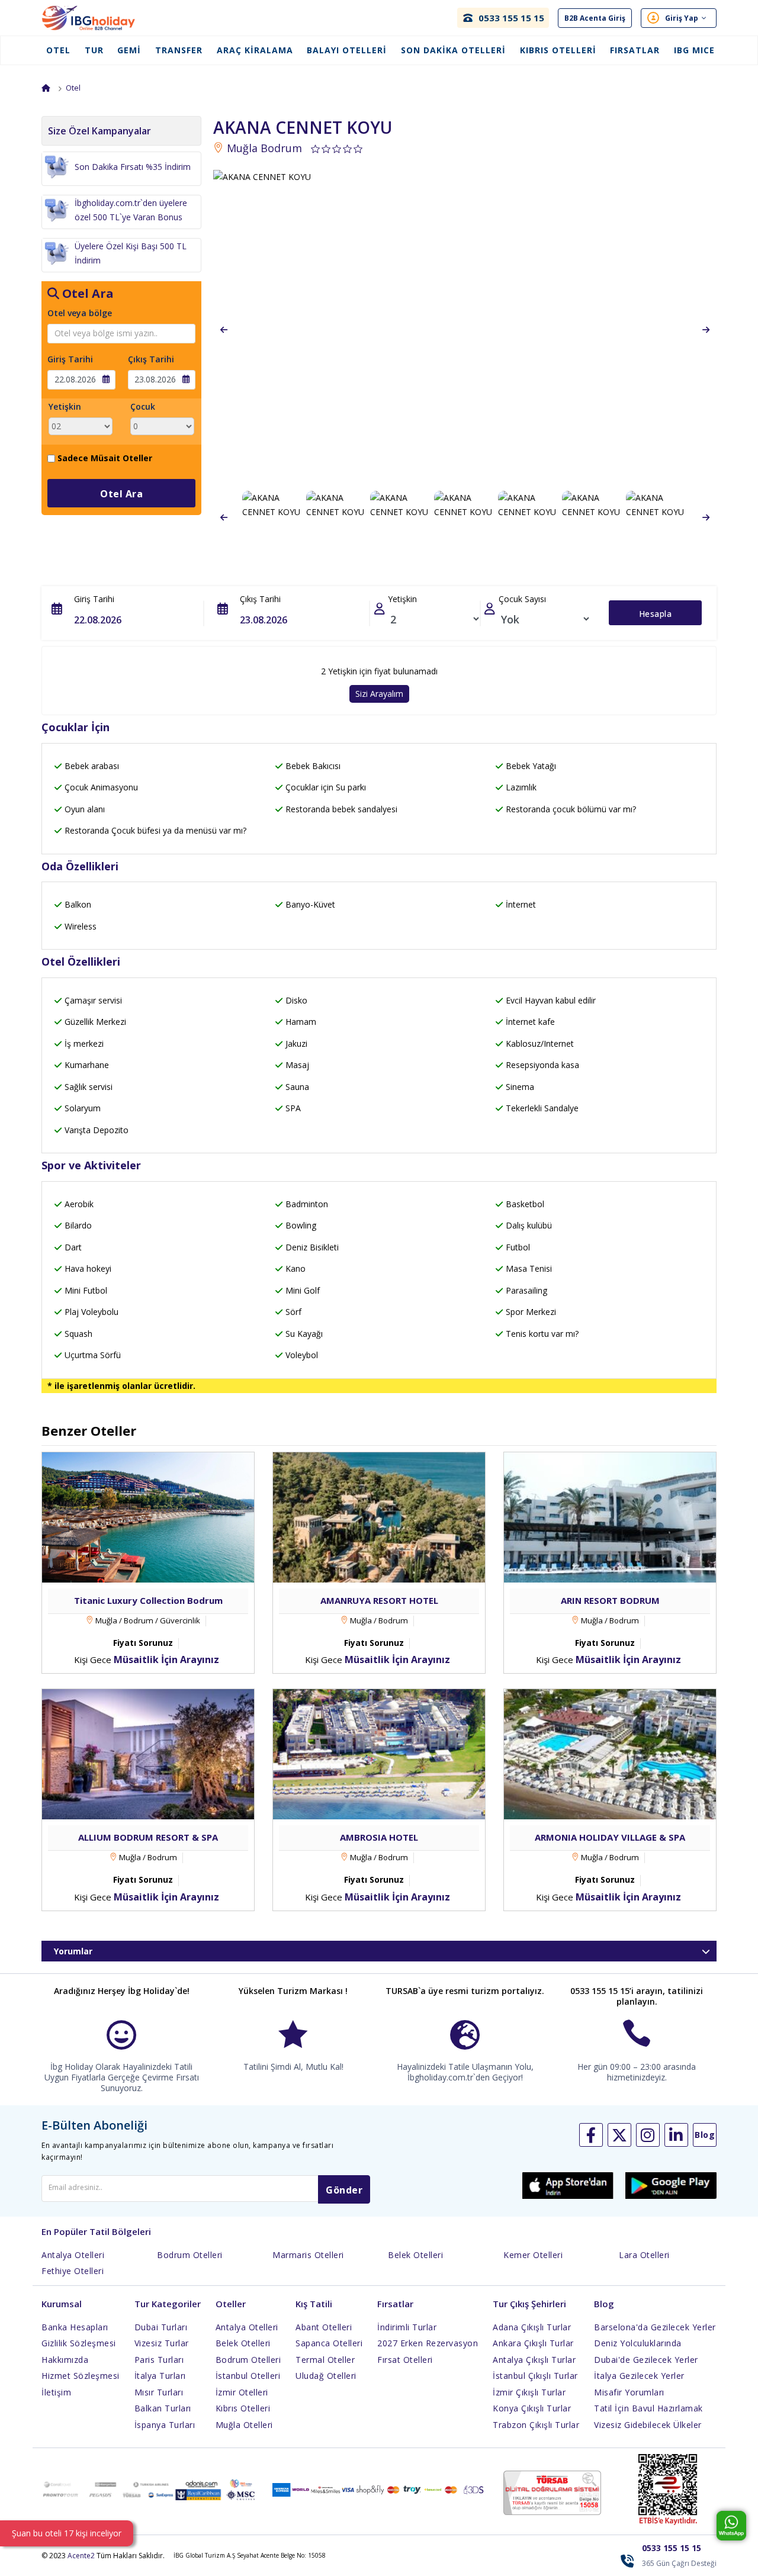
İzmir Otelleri (242, 2392)
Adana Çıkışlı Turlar (532, 2327)
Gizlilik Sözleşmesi (79, 2343)
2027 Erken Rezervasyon (428, 2343)
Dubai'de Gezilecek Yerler (646, 2360)
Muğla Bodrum (263, 148)
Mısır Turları (159, 2392)
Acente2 (81, 2556)
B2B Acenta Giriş (595, 18)
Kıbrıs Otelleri (558, 50)
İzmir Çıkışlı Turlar (529, 2392)
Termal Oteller (325, 2360)
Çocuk (143, 406)
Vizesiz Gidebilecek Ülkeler (648, 2425)
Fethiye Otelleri (73, 2271)
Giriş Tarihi (70, 359)
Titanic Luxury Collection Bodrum (148, 1600)
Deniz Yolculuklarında (638, 2343)
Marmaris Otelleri (308, 2255)
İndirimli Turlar (407, 2327)
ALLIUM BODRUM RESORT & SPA (148, 1837)
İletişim (56, 2392)
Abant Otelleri (324, 2327)
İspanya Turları (165, 2425)
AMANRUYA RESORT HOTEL (379, 1600)
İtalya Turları (160, 2376)
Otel (58, 50)
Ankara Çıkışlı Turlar (533, 2343)
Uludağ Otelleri (326, 2376)
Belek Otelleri (415, 2255)
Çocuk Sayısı (522, 599)
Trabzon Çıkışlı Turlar (536, 2425)
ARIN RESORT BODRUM (610, 1600)
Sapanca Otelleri (329, 2343)
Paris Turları (159, 2360)
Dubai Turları (161, 2327)
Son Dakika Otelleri (453, 50)
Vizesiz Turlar (162, 2343)
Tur (94, 50)
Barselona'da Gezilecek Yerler (655, 2327)
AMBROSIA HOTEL (379, 1837)
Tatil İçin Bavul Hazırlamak (648, 2408)
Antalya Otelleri (73, 2255)
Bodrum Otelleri (190, 2255)
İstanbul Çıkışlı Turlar (535, 2376)
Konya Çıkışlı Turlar (532, 2408)
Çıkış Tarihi (151, 359)
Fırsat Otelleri (405, 2360)
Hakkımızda (65, 2360)
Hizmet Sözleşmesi (81, 2376)
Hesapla (656, 614)
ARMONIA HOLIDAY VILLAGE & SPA (610, 1837)
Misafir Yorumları (629, 2392)
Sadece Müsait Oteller (105, 458)
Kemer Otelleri (533, 2255)
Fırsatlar (635, 50)
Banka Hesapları (75, 2327)
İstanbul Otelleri (248, 2376)
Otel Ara (121, 494)
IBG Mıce (694, 50)
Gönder (344, 2190)
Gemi (129, 50)
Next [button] (706, 330)
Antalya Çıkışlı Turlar (534, 2360)
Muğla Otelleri (244, 2425)
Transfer (179, 50)
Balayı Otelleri (347, 50)
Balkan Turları (163, 2408)
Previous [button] (224, 330)
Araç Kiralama (255, 50)
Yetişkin (65, 406)
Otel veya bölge (80, 313)
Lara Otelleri (644, 2255)
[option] (465, 330)
